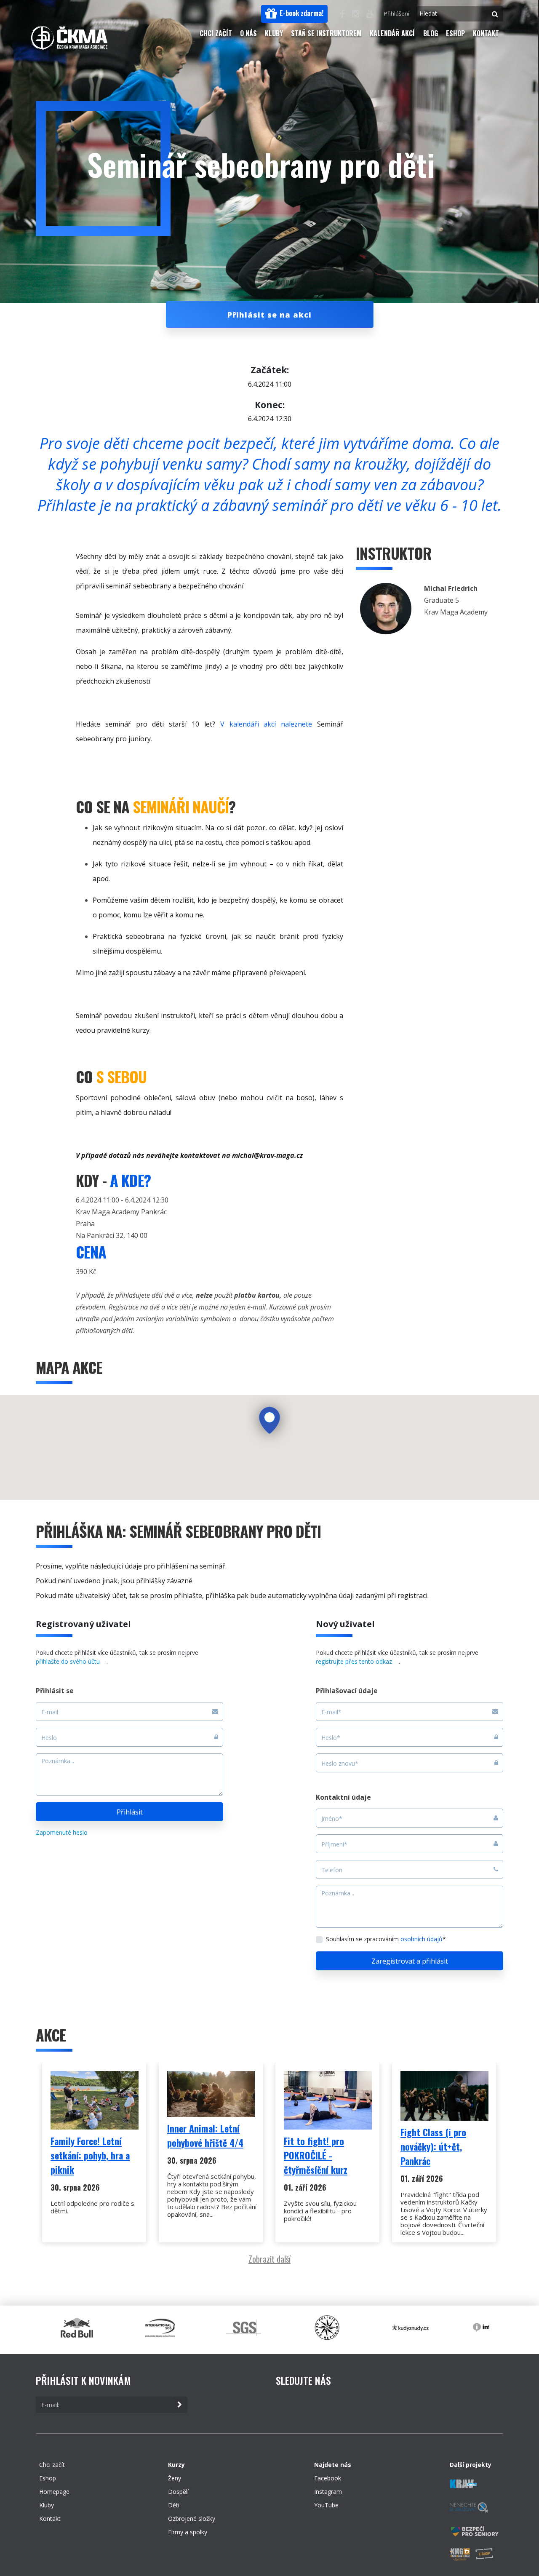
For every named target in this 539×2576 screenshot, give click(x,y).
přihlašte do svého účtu (68, 1661)
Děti (174, 2505)
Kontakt (486, 33)
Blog (431, 33)
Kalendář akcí (392, 33)
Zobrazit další (269, 2259)
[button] (294, 14)
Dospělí (178, 2492)
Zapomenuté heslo (62, 1832)
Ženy (175, 2478)
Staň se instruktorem (326, 33)
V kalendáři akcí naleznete (266, 724)
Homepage (54, 2492)
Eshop (455, 33)
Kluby (274, 33)
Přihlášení (397, 13)
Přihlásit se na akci (269, 315)
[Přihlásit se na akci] (269, 350)
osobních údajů (422, 1939)
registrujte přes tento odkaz (354, 1661)
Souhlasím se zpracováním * (386, 1939)
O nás (248, 33)
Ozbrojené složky (192, 2519)
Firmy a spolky (188, 2532)
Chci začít (216, 33)
